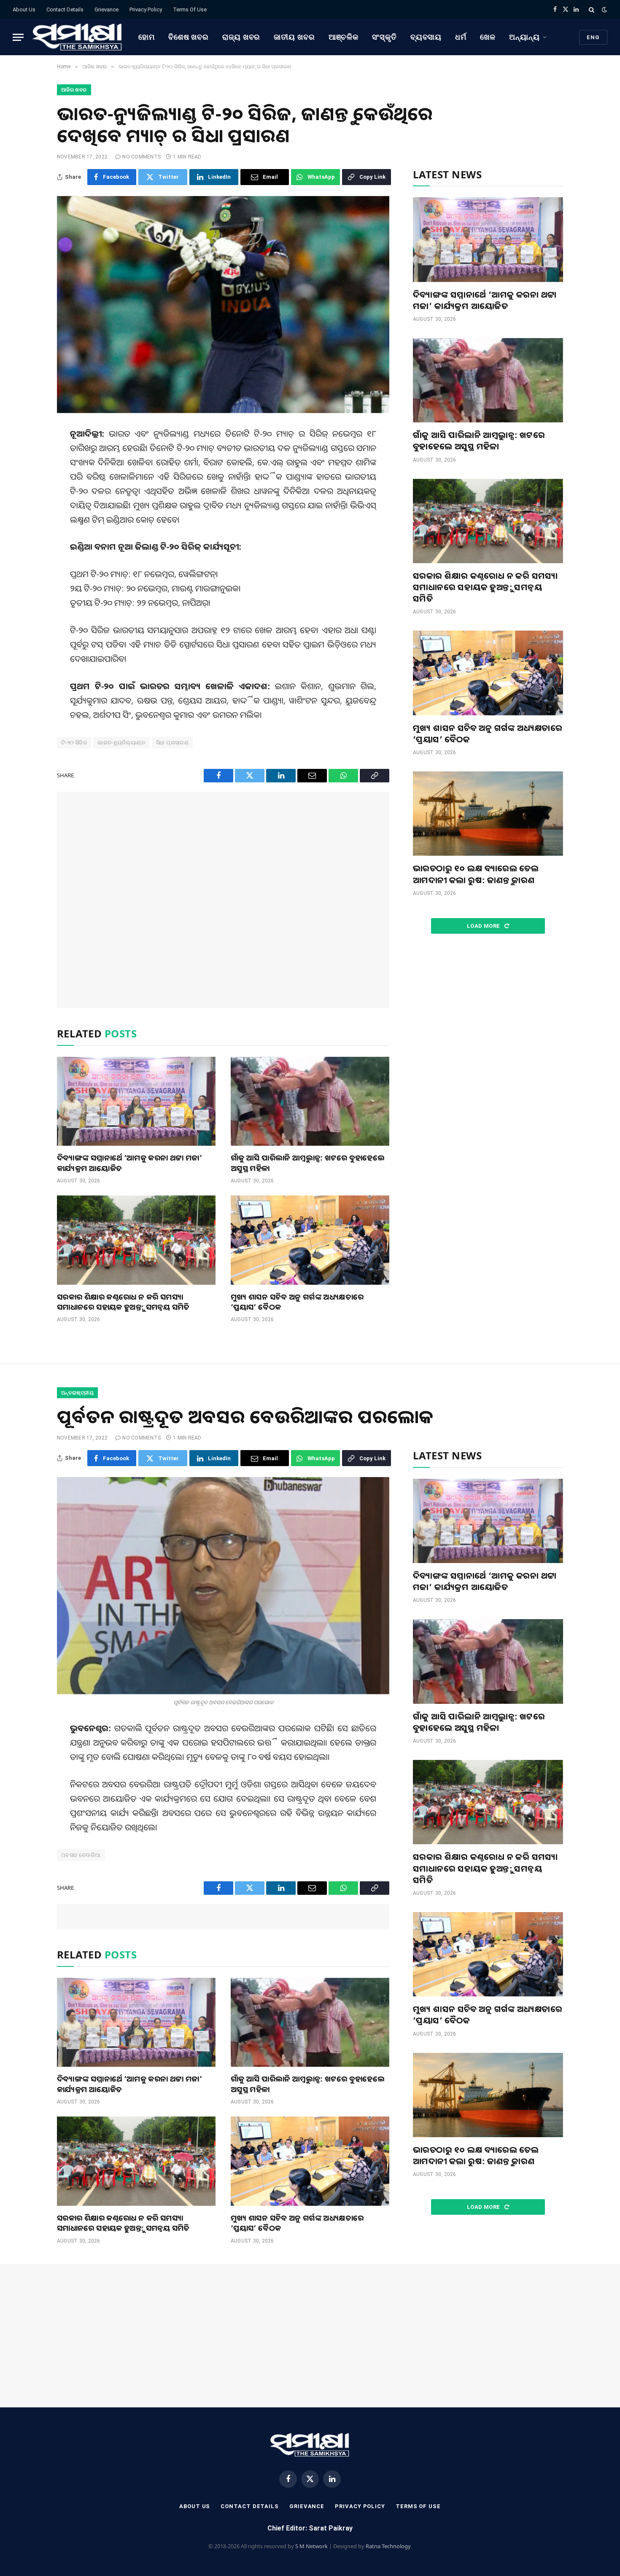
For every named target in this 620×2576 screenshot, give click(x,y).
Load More (484, 926)
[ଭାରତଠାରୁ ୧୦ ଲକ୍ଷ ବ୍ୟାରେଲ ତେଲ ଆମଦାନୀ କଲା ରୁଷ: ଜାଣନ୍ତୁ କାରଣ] (488, 814)
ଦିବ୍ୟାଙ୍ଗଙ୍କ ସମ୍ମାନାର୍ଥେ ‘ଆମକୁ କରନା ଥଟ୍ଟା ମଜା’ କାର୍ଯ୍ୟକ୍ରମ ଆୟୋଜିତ (129, 1163)
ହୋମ (147, 37)
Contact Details (65, 9)
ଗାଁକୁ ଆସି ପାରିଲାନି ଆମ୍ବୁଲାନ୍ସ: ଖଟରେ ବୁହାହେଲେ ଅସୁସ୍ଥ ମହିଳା (308, 1163)
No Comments (142, 157)
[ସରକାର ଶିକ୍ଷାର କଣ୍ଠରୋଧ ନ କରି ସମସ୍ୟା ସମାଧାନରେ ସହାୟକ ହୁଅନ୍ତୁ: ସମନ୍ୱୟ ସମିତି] (136, 1240)
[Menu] (18, 37)
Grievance (106, 9)
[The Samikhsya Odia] (78, 37)
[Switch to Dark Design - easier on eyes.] (604, 10)
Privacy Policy (146, 9)
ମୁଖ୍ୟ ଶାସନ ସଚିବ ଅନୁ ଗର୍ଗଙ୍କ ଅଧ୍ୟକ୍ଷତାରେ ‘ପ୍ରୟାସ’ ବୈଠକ (297, 1302)
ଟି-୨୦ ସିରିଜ (74, 743)
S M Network (311, 2546)
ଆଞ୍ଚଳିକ (344, 37)
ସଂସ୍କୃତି (384, 37)
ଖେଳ (488, 37)
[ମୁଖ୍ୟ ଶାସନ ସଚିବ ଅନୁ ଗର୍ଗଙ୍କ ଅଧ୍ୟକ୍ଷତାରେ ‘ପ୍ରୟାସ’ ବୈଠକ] (310, 1240)
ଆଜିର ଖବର (74, 90)
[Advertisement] (223, 900)
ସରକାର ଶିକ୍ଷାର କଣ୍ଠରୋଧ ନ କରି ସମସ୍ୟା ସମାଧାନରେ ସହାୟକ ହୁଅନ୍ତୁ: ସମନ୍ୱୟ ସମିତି (123, 1302)
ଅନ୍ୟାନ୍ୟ (524, 37)
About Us (24, 9)
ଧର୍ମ (461, 37)
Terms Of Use (190, 9)
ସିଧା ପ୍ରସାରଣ (172, 743)
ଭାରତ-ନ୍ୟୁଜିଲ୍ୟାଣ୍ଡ (121, 743)
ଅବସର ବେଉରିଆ (81, 1855)
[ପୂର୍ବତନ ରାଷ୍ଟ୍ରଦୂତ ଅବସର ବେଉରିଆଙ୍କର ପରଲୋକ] (223, 1586)
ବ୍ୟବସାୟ (426, 37)
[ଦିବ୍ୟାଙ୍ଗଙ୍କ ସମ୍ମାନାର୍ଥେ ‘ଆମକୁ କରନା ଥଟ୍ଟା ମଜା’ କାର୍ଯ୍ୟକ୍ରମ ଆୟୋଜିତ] (136, 1101)
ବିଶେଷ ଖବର (189, 37)
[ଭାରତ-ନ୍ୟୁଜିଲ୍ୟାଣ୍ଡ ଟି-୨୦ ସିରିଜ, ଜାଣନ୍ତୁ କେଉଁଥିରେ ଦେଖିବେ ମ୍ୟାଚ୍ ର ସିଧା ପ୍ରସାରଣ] (223, 305)
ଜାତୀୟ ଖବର (294, 37)
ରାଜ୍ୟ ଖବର (241, 37)
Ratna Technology (388, 2546)
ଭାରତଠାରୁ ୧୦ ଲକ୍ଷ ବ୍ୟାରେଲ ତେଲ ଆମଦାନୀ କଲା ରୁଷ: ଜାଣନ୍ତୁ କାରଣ (476, 874)
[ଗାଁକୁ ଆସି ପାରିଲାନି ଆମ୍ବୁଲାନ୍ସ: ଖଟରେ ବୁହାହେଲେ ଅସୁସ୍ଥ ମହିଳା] (310, 1101)
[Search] (592, 9)
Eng (593, 37)
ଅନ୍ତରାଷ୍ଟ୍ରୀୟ (77, 1393)
